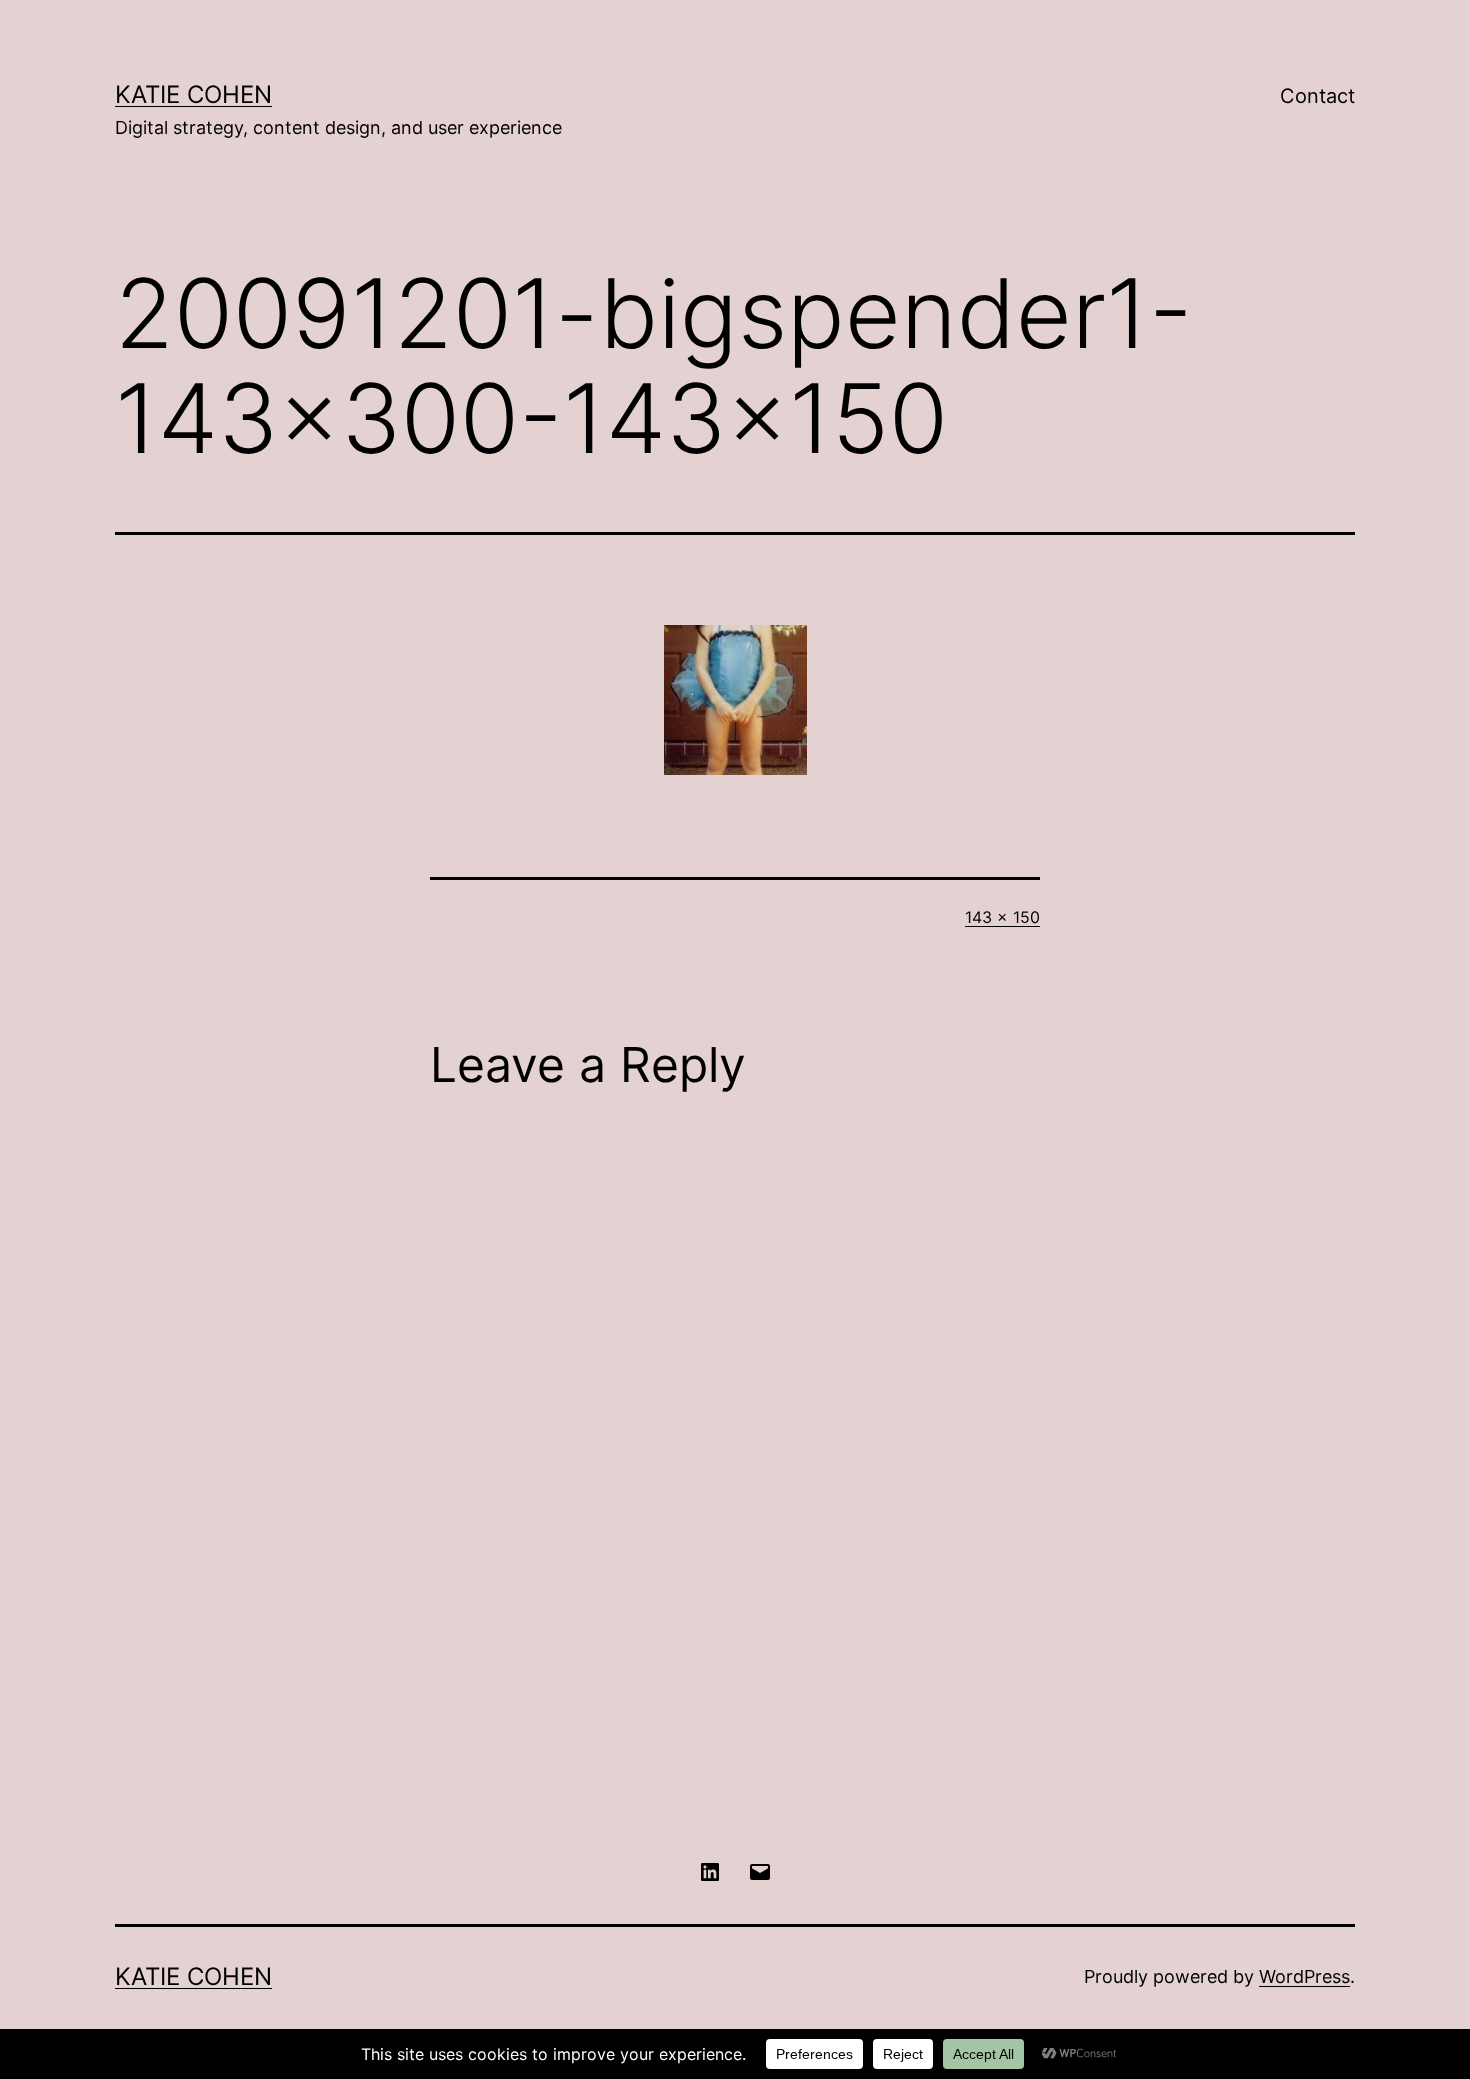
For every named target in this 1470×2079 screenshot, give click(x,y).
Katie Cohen (193, 94)
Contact (1317, 96)
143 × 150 (1002, 917)
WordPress (1304, 1976)
